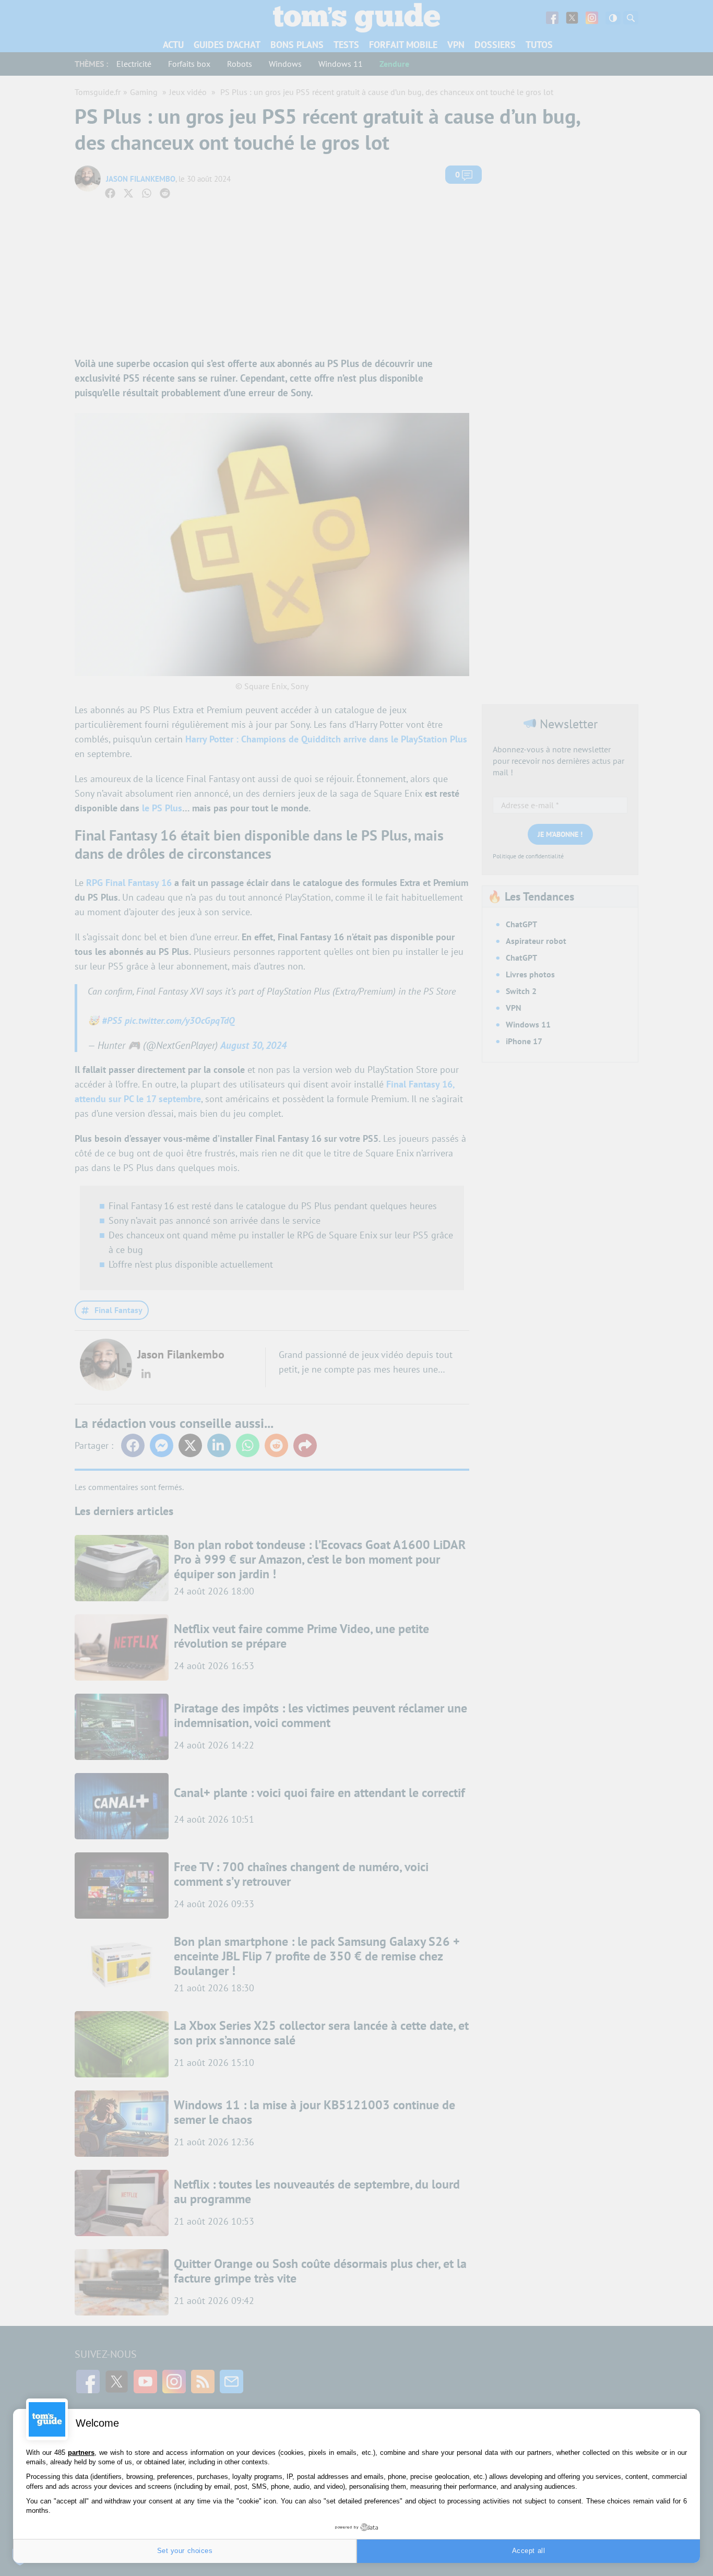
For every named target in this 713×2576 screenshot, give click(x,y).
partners (81, 2453)
